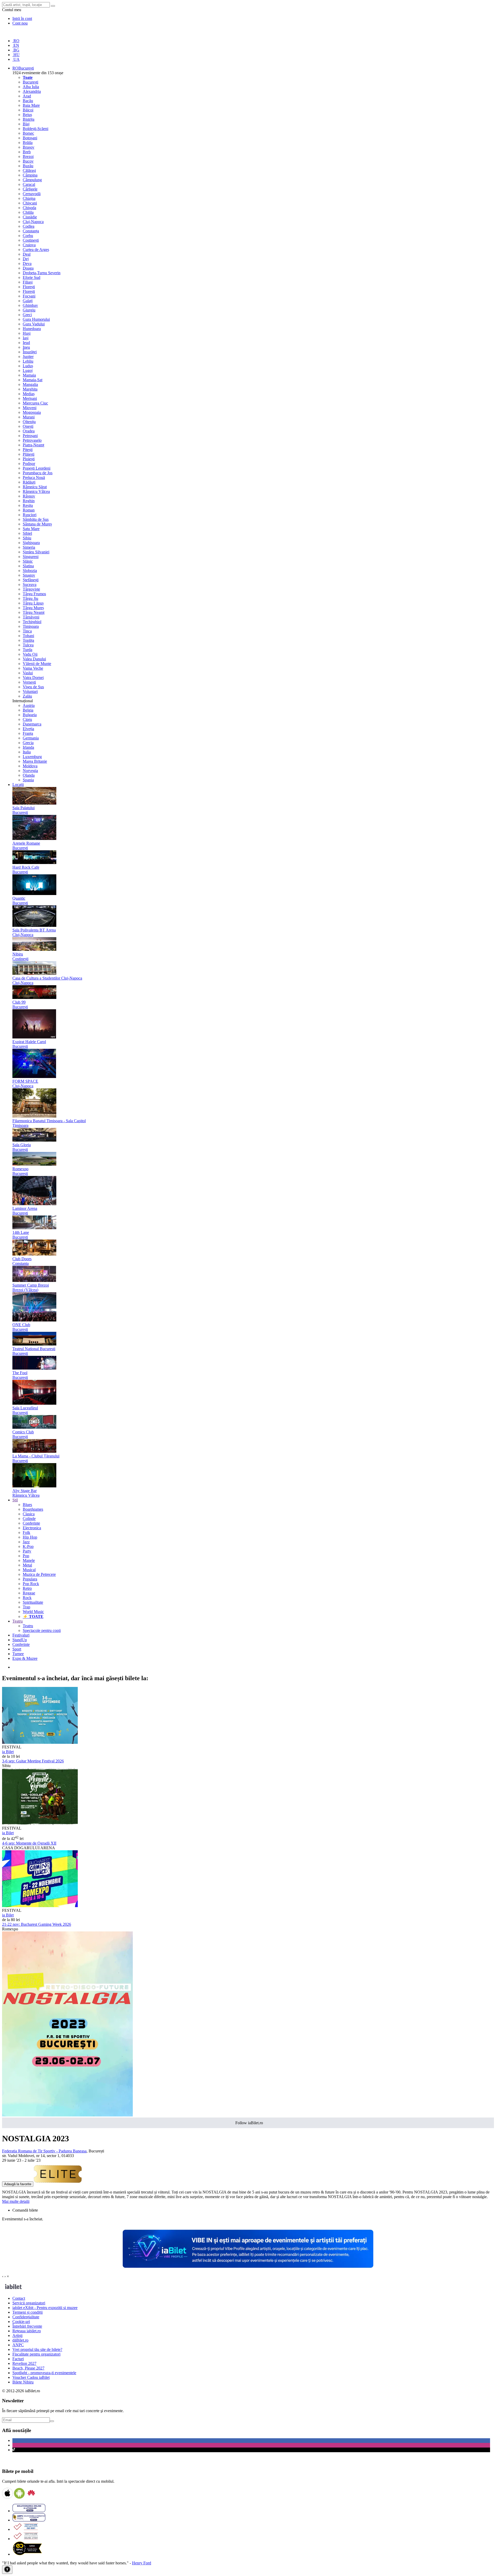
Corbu (28, 236)
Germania (31, 738)
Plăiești (29, 454)
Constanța (31, 231)
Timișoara (31, 626)
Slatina (28, 566)
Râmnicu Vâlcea (36, 491)
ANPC (18, 2345)
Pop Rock (31, 1584)
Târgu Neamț (34, 612)
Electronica (32, 1528)
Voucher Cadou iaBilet (31, 2377)
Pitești (28, 450)
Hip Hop (30, 1537)
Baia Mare (31, 105)
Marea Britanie (35, 761)
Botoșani (30, 138)
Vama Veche (33, 668)
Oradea (29, 431)
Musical (29, 1570)
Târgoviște (31, 589)
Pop (26, 1556)
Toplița (28, 640)
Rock (27, 1598)
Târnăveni (31, 617)
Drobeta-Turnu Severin (42, 273)
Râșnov (29, 496)
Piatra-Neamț (33, 445)
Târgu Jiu (30, 598)
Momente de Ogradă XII (29, 1843)
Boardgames (33, 1509)
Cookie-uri (21, 2322)
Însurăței (30, 352)
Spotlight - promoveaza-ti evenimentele (44, 2373)
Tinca (27, 631)
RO (16, 41)
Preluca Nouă (34, 477)
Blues (27, 1505)
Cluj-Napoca (33, 222)
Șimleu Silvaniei (36, 552)
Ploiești (29, 459)
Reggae (29, 1593)
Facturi (18, 2359)
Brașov (29, 147)
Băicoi (28, 110)
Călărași (29, 170)
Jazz (26, 1542)
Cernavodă (32, 194)
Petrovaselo (32, 440)
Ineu (26, 347)
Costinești (31, 240)
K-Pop (28, 1546)
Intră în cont (22, 18)
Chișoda (29, 208)
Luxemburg (32, 757)
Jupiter (28, 357)
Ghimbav (30, 305)
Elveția (28, 729)
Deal (27, 254)
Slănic (28, 561)
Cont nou (20, 23)
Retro (27, 1588)
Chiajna (29, 198)
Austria (29, 705)
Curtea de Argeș (36, 250)
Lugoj (28, 370)
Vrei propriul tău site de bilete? (37, 2349)
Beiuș (27, 115)
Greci (27, 315)
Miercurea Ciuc (35, 403)
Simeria (29, 547)
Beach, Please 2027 (28, 2368)
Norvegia (30, 771)
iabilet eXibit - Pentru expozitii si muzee (45, 2308)
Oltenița (29, 422)
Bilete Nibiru (23, 2382)
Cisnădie (30, 217)
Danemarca (32, 724)
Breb (27, 152)
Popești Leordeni (37, 468)
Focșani (29, 296)
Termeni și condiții (28, 2312)
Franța (28, 733)
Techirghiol (32, 622)
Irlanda (28, 747)
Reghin (29, 501)
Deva (27, 263)
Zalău (27, 696)
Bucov (28, 161)
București (30, 82)
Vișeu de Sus (33, 687)
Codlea (29, 226)
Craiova (29, 245)
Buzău (28, 166)
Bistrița (29, 119)
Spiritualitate (33, 1602)
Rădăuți (29, 482)
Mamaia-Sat (33, 380)
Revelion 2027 (24, 2363)
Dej (26, 259)
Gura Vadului (34, 324)
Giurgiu (29, 310)
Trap (26, 1607)
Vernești (29, 682)
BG (16, 50)
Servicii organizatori (29, 2303)
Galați (28, 301)
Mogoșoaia (32, 412)
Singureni (31, 557)
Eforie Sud (32, 277)
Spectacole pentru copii (42, 1630)
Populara (30, 1579)
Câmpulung (32, 180)
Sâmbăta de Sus (36, 519)
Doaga (28, 268)
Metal (27, 1565)
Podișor (29, 464)
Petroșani (30, 436)
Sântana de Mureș (37, 524)
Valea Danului (34, 659)
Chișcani (30, 203)
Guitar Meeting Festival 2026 (33, 1761)
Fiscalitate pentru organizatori (36, 2354)
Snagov (29, 575)
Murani (29, 417)
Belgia (28, 710)
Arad (27, 96)
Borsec (28, 133)
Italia (27, 752)
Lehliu (28, 361)
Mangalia (30, 384)
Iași (26, 338)
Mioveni (30, 408)
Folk (26, 1532)
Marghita (30, 389)
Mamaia (29, 375)
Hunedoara (32, 329)
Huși (27, 333)
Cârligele (30, 189)
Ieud (26, 343)
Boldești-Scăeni (36, 129)
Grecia (28, 743)
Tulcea (28, 645)
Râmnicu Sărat (35, 487)
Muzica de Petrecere (39, 1574)
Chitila (28, 212)
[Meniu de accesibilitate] (7, 2570)
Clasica (29, 1514)
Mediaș (29, 394)
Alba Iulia (31, 87)
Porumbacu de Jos (38, 473)
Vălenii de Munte (37, 664)
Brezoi (28, 156)
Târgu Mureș (33, 608)
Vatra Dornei (33, 678)
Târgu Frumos (34, 594)
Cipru (27, 719)
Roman (29, 510)
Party (27, 1551)
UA (16, 59)
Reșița (28, 505)
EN (16, 45)
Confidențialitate (26, 2317)
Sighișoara (31, 543)
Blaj (26, 124)
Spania (28, 780)
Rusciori (30, 515)
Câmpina (30, 175)
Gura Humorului (36, 319)
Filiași (28, 282)
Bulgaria (30, 715)
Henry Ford (142, 2563)
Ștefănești (31, 580)
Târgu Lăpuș (33, 603)
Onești (28, 426)
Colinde (29, 1519)
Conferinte (31, 1523)
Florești (29, 287)
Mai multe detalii (16, 2201)
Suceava (30, 584)
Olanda (29, 775)
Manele (29, 1560)
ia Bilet (8, 1752)
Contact (19, 2298)
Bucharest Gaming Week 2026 (37, 1924)
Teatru (28, 1626)
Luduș (28, 366)
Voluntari (30, 691)
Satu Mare (31, 529)
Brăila (28, 143)
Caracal (29, 184)
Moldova (30, 766)
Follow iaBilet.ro (249, 2123)
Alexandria (32, 91)
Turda (28, 650)
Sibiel (27, 533)
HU (16, 55)
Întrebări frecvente (27, 2326)
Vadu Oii (30, 654)
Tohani (28, 636)
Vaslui (28, 673)
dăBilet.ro (20, 2340)
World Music (33, 1612)
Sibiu (27, 538)
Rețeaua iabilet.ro (27, 2331)
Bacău (28, 101)
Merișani (30, 398)
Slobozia (30, 571)
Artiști (17, 2336)
